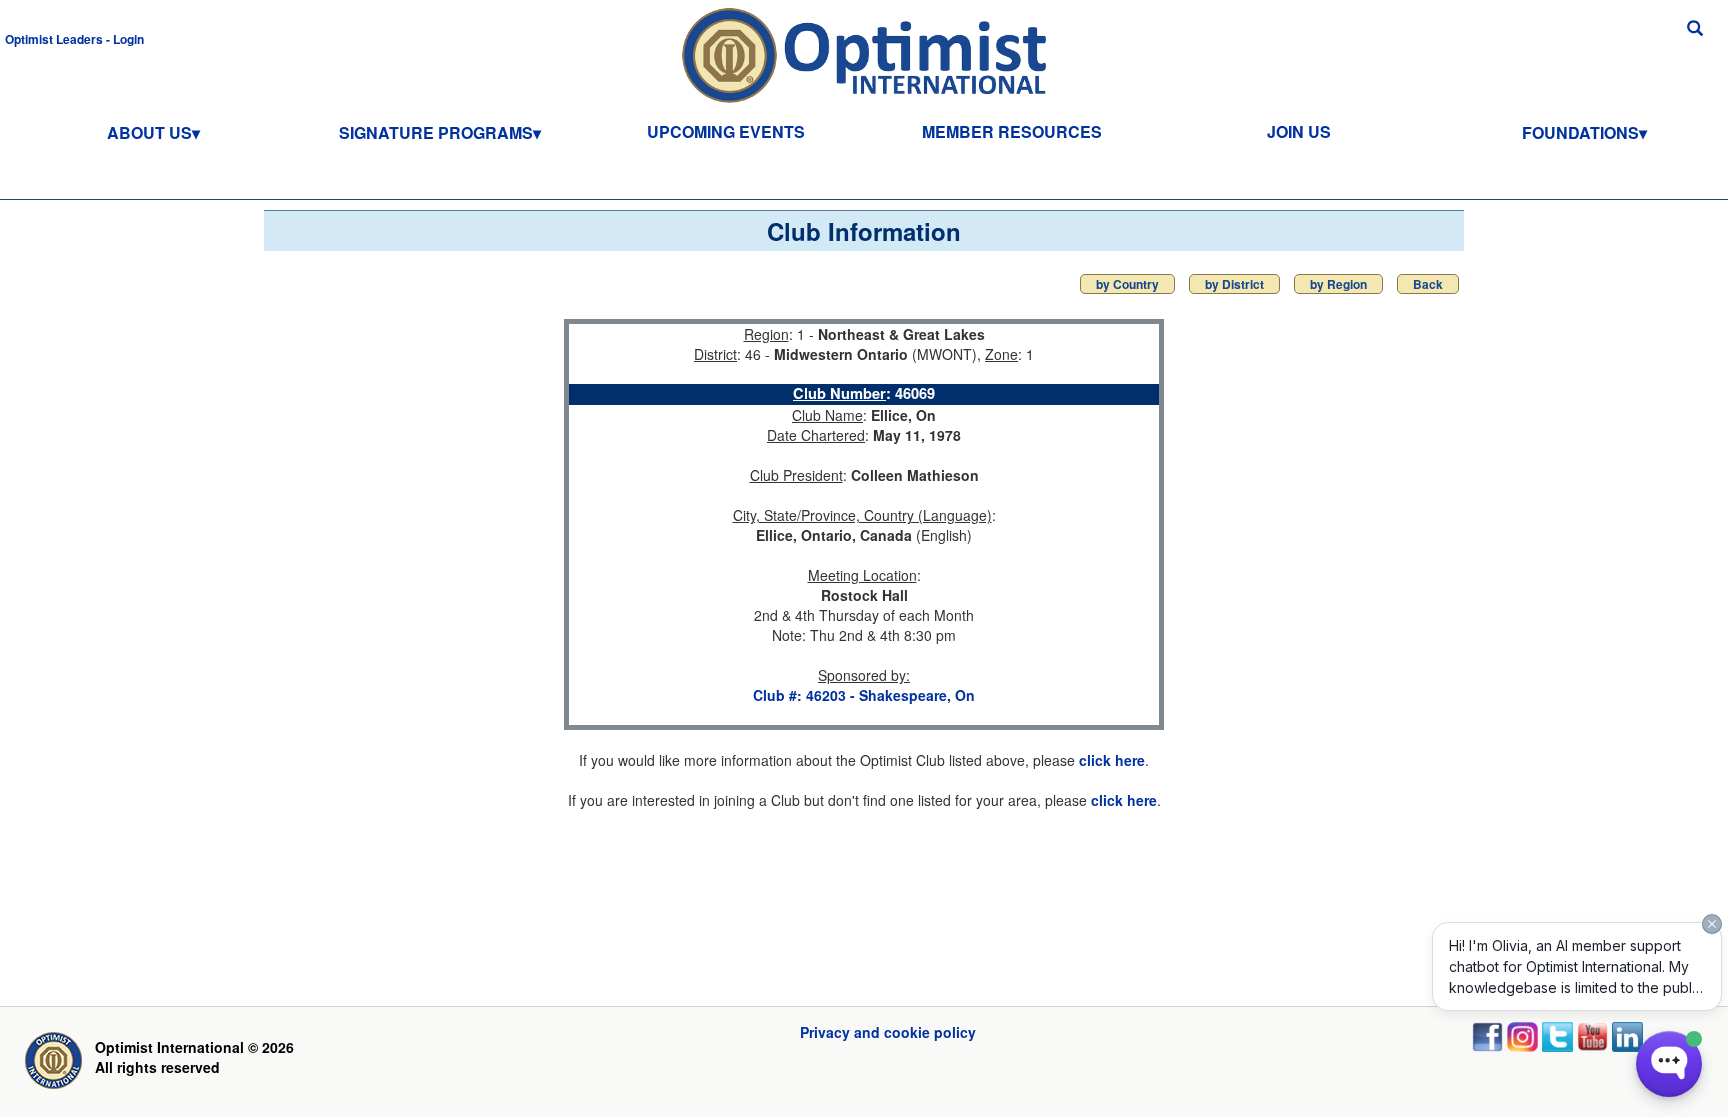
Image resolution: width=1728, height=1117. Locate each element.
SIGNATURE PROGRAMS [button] (436, 132)
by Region (1338, 284)
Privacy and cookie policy (888, 1032)
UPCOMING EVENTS (726, 131)
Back (1428, 284)
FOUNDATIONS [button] (1580, 132)
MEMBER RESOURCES (1012, 131)
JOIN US (1299, 131)
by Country (1127, 284)
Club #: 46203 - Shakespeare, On (864, 695)
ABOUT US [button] (149, 132)
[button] (74, 38)
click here (1112, 760)
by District (1234, 284)
